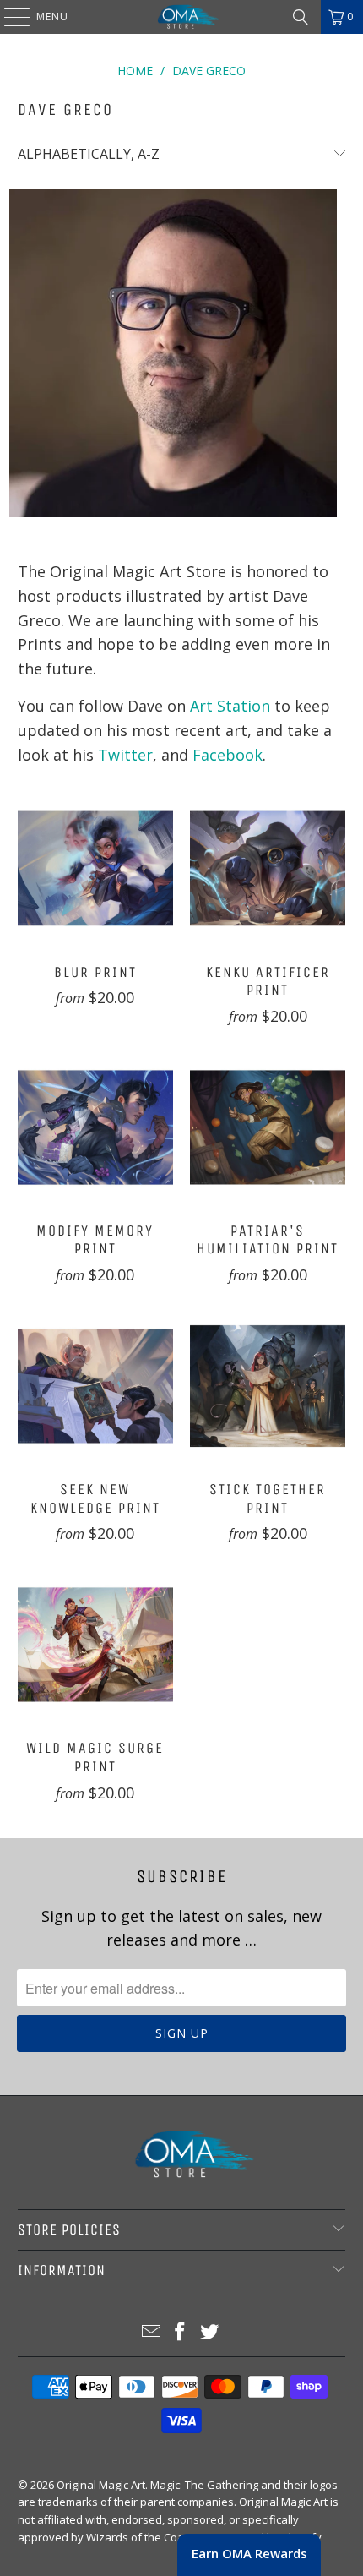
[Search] (301, 17)
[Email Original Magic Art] (151, 2332)
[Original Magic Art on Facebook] (181, 2332)
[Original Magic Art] (182, 17)
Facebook (228, 755)
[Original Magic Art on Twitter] (210, 2332)
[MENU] (8, 17)
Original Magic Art (101, 2485)
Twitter (125, 755)
